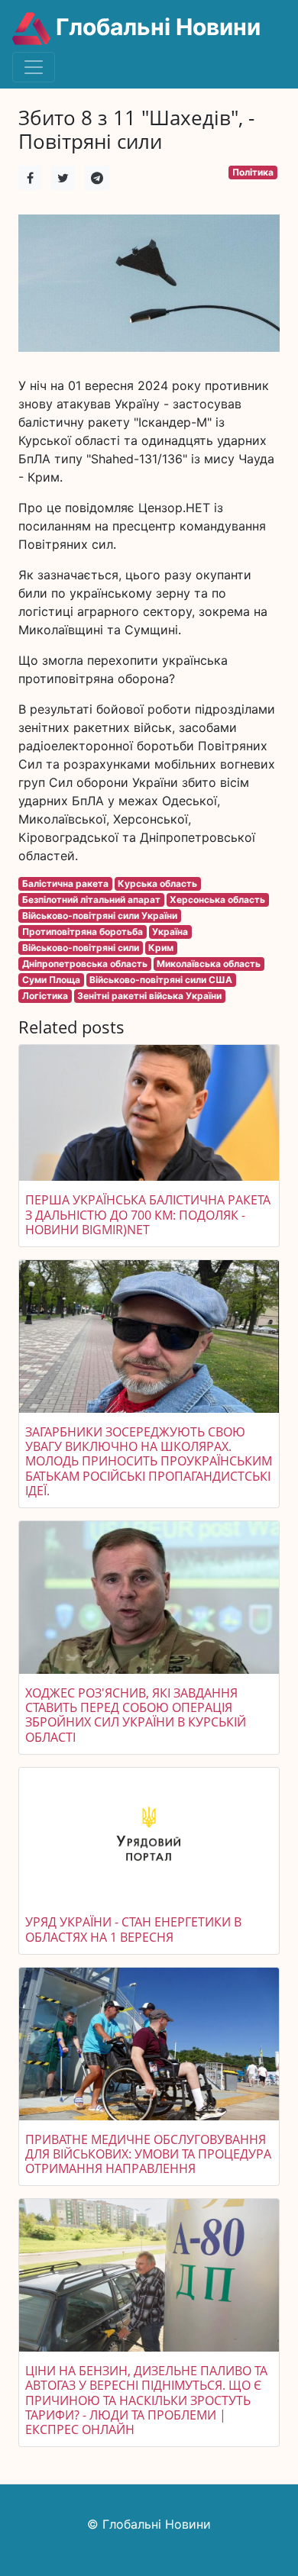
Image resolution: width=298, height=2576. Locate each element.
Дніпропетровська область (85, 964)
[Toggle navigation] (34, 67)
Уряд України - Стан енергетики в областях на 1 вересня (133, 1929)
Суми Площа (51, 980)
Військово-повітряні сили (81, 948)
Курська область (157, 883)
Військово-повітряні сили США (161, 980)
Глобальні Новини (155, 27)
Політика (253, 172)
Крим (161, 948)
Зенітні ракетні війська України (149, 996)
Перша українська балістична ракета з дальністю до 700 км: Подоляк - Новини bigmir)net (148, 1214)
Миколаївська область (209, 964)
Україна (170, 932)
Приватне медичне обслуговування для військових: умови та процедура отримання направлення (148, 2154)
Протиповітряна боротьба (83, 932)
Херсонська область (217, 900)
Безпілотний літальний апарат (91, 900)
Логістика (45, 996)
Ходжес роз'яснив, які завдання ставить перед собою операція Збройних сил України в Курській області (136, 1715)
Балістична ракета (65, 883)
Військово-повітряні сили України (100, 916)
